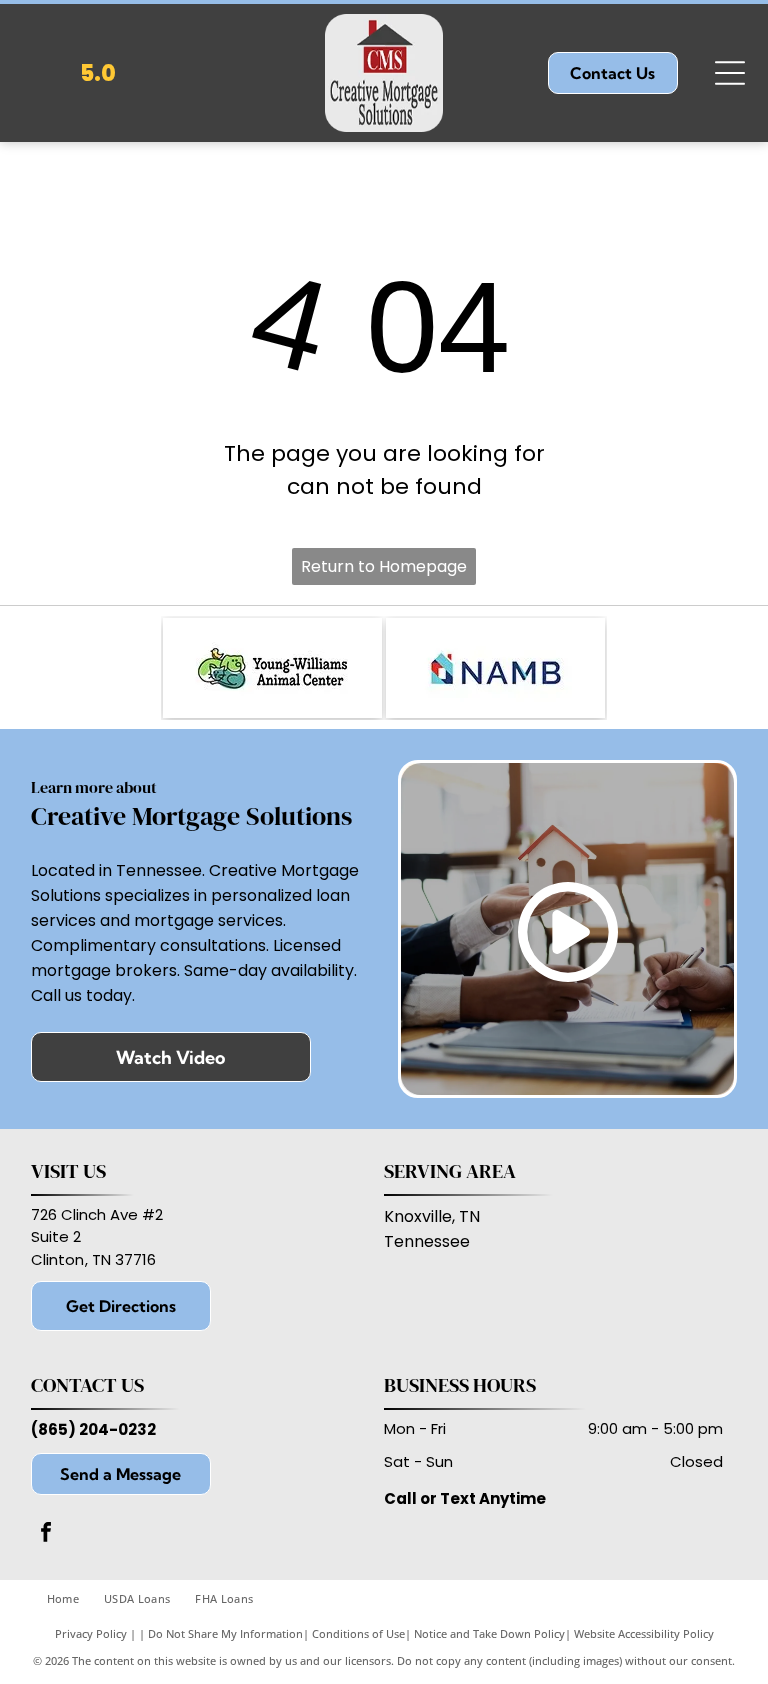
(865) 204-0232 (93, 1429)
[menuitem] (75, 1599)
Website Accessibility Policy (644, 1633)
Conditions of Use (358, 1633)
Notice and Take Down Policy (489, 1633)
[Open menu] (730, 73)
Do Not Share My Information (225, 1633)
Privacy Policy (91, 1633)
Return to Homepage (384, 566)
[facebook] (46, 1534)
